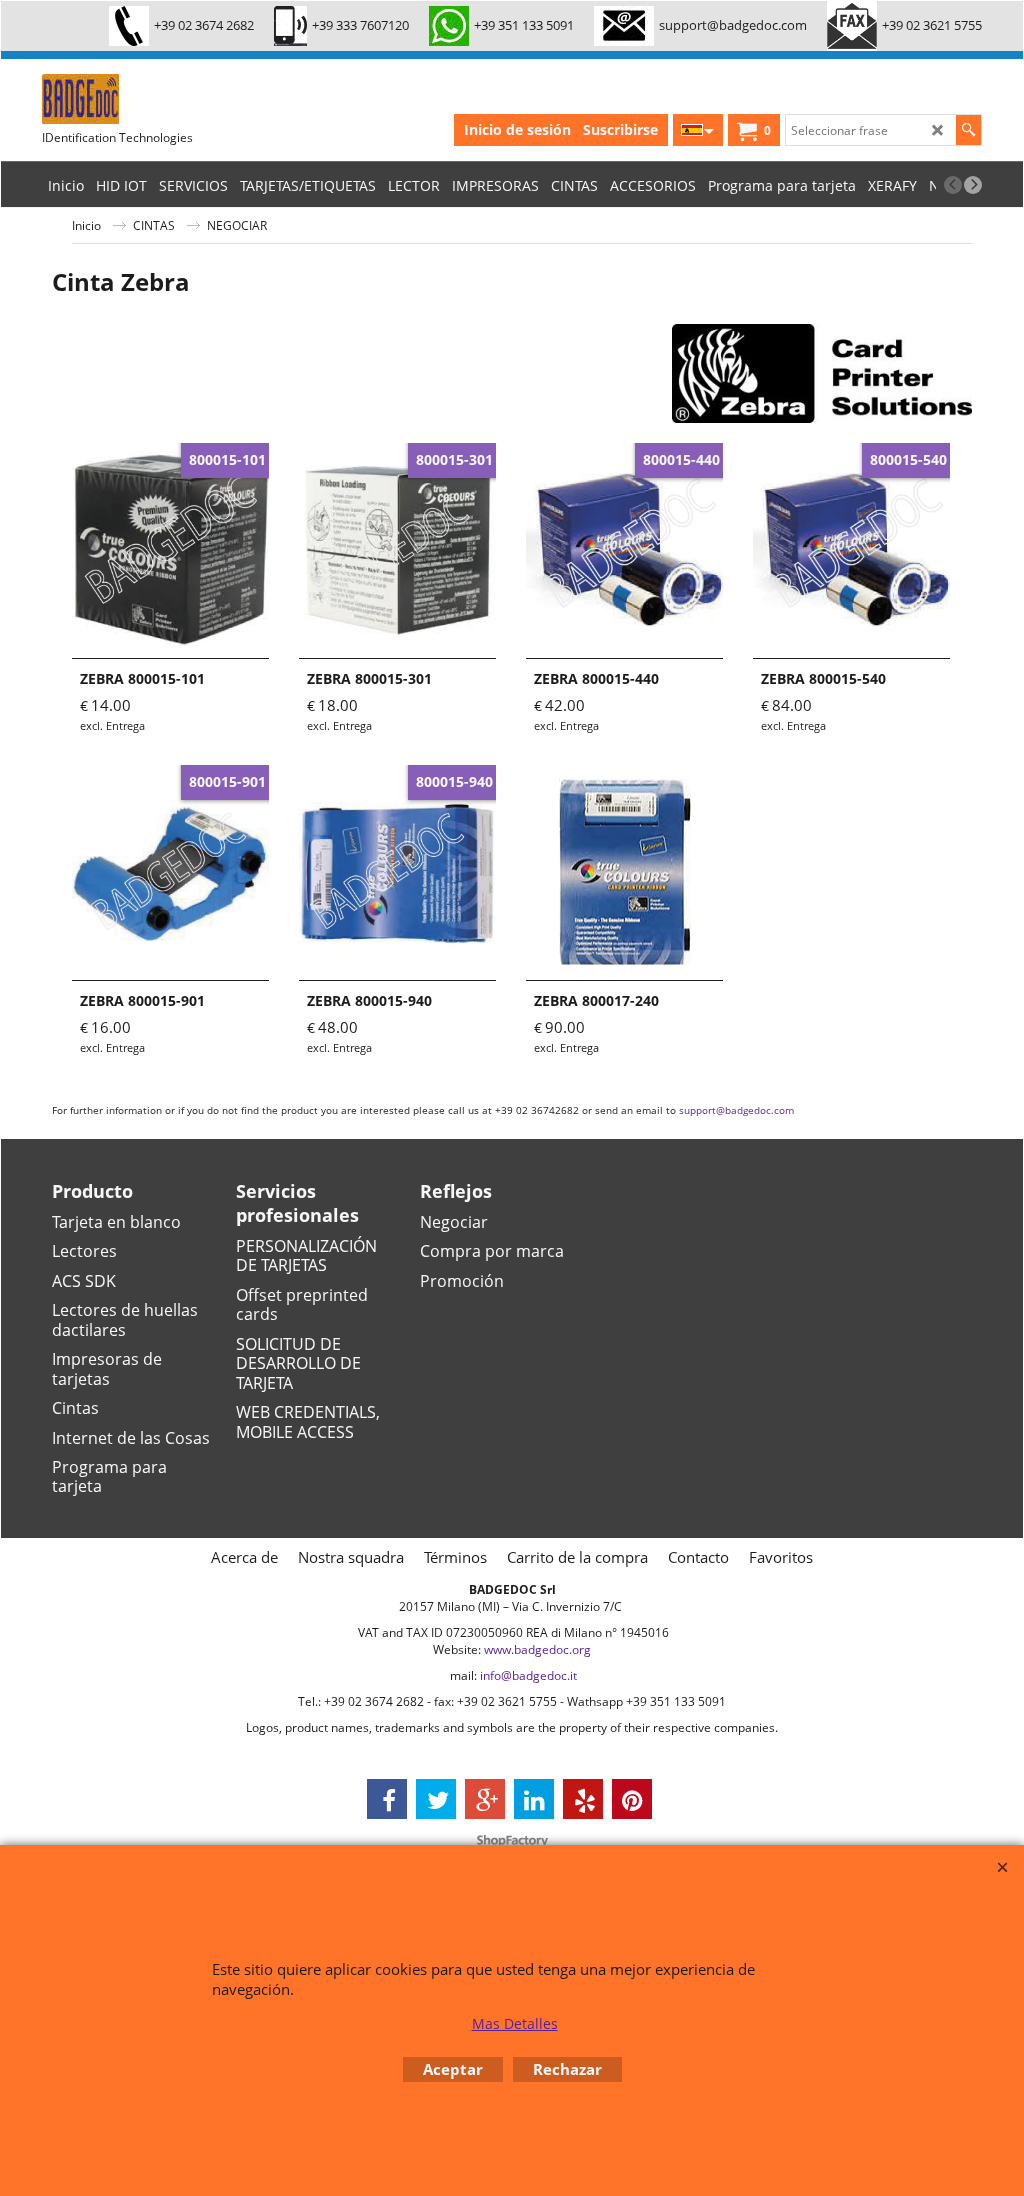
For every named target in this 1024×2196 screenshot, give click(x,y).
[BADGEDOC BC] (192, 99)
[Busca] (968, 130)
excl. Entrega (112, 725)
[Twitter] (436, 1799)
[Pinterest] (632, 1799)
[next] (973, 185)
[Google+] (485, 1799)
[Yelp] (583, 1799)
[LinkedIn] (534, 1799)
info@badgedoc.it (528, 1675)
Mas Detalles (515, 2023)
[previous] (953, 185)
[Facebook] (387, 1799)
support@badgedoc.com (736, 1110)
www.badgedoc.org (537, 1649)
